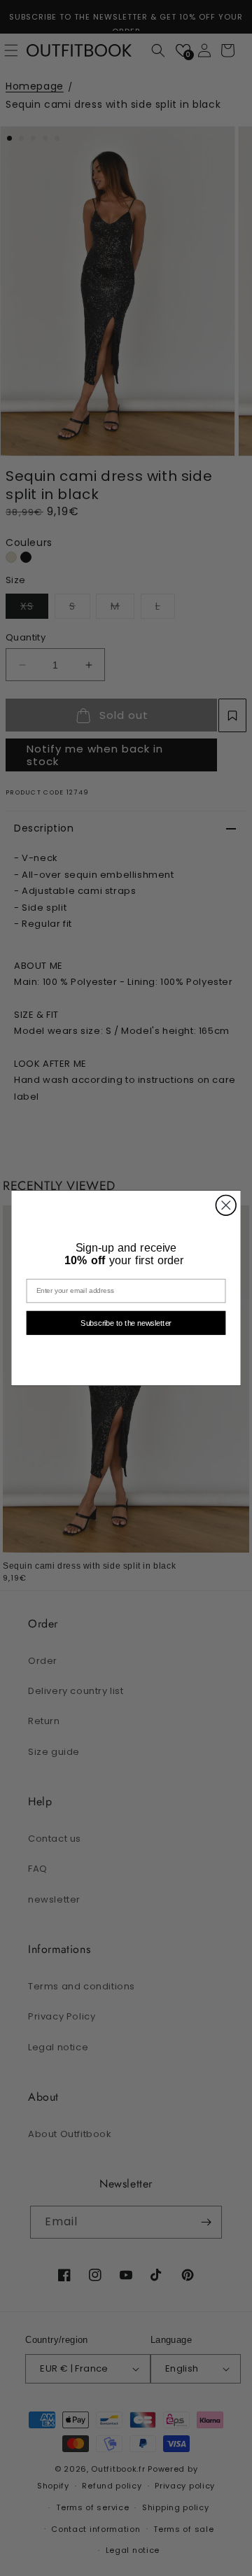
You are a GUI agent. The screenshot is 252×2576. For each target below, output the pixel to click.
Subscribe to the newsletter (126, 1323)
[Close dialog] (226, 1205)
